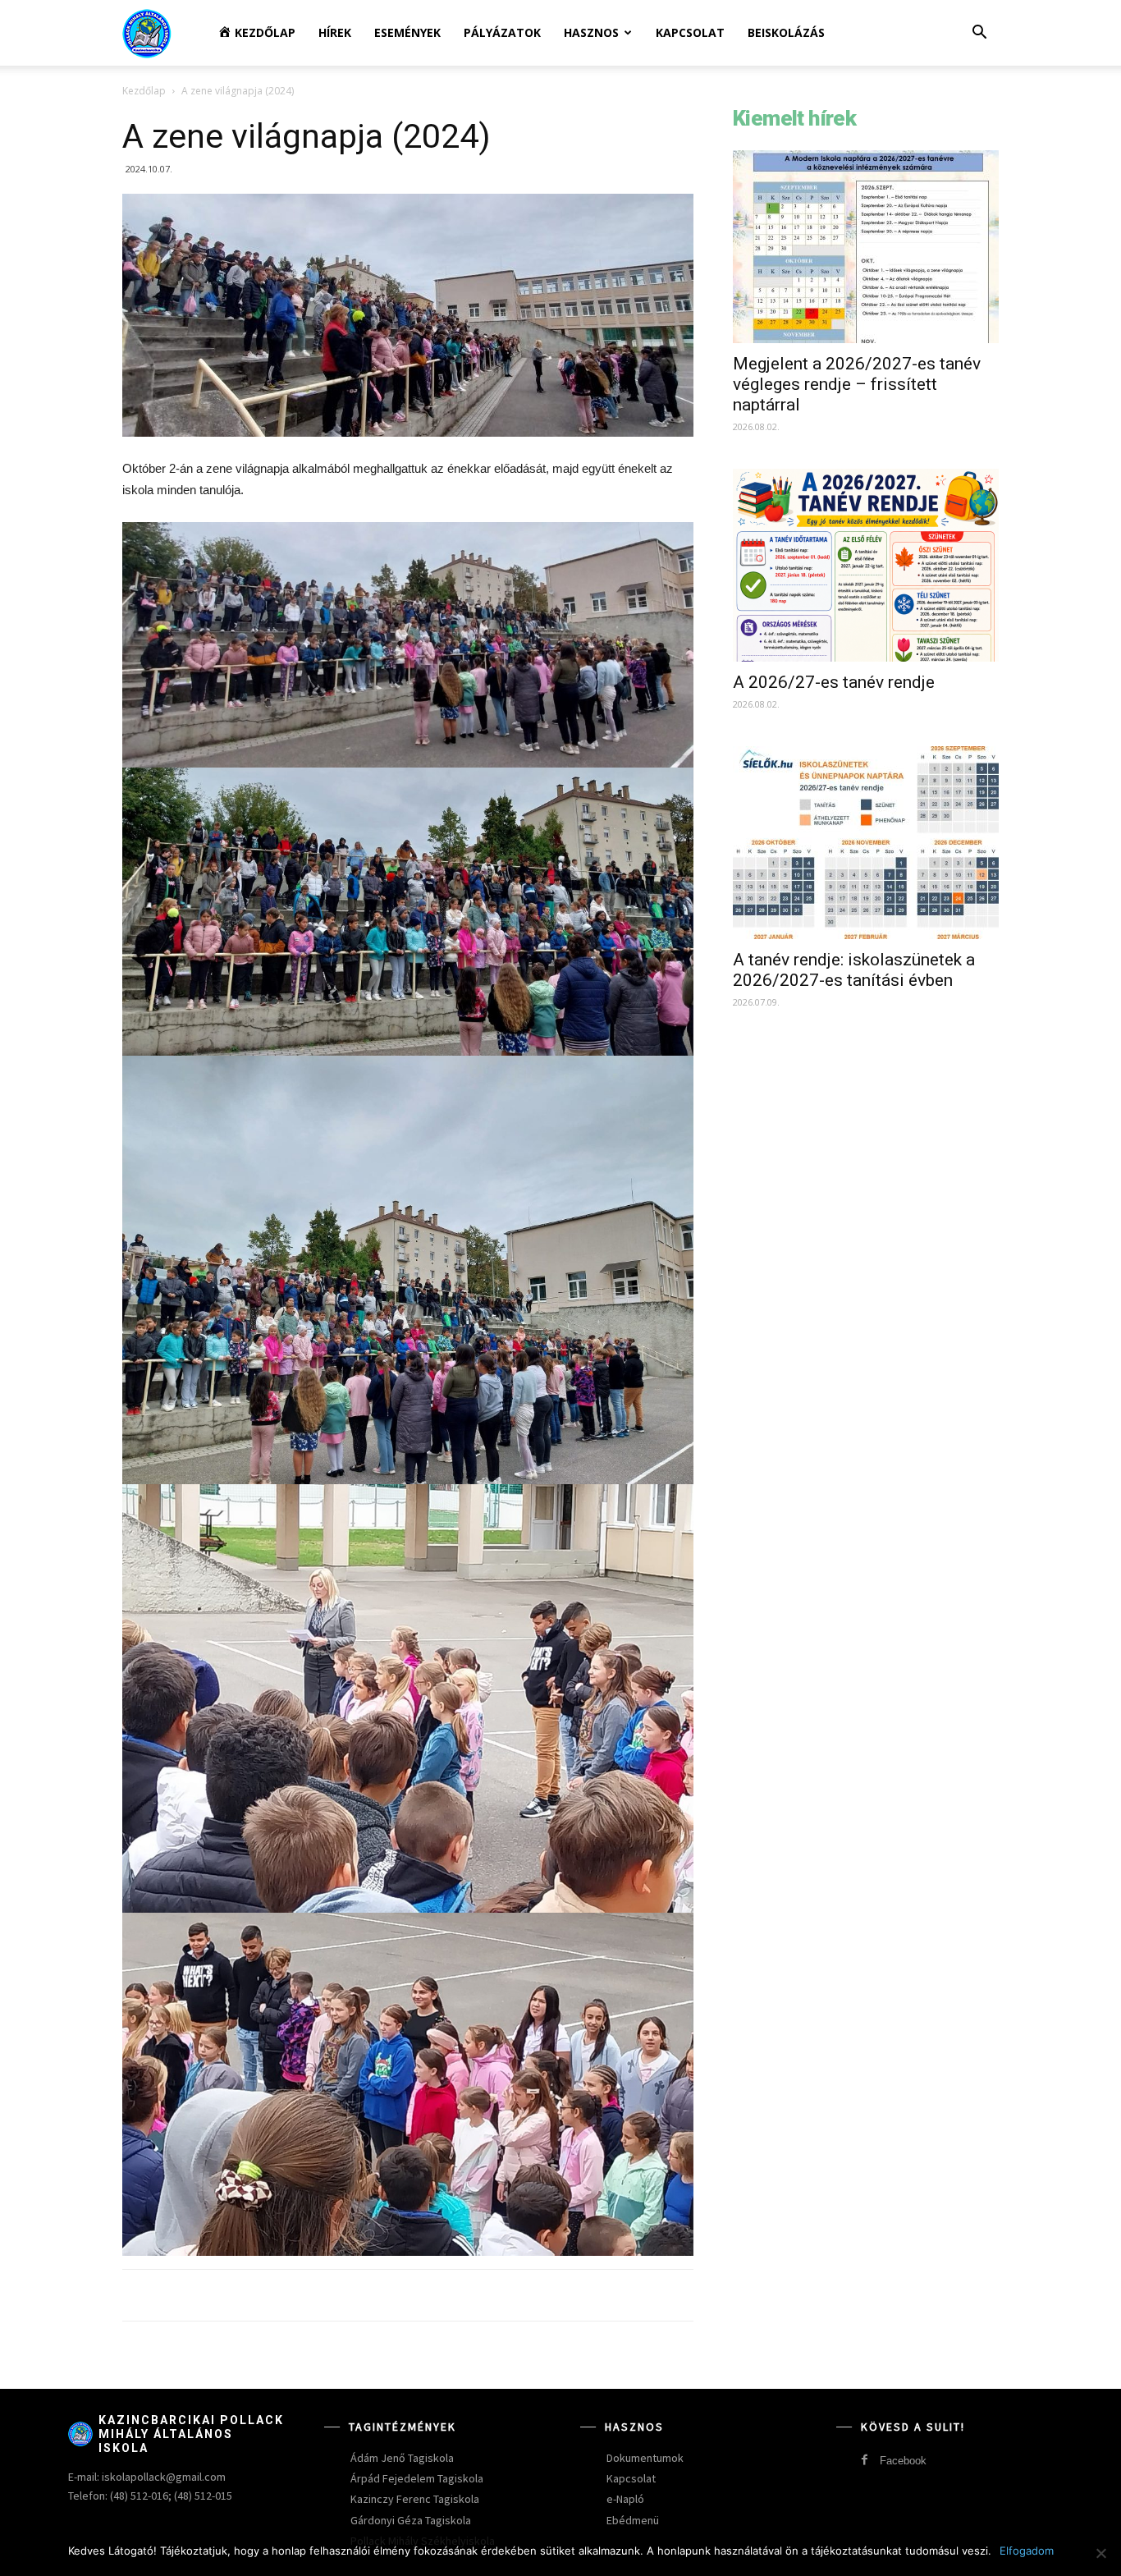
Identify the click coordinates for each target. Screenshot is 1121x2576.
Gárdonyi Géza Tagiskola (411, 2520)
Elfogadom (1027, 2551)
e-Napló (625, 2499)
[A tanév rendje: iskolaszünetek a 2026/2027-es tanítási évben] (866, 843)
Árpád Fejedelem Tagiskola (417, 2478)
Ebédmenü (633, 2520)
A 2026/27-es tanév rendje (834, 682)
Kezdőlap (144, 91)
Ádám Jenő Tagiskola (402, 2458)
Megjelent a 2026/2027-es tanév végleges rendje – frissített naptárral (857, 384)
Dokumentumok (645, 2458)
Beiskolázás (786, 32)
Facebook (903, 2461)
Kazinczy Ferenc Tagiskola (415, 2499)
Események (407, 32)
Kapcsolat (690, 32)
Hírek (335, 32)
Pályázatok (502, 32)
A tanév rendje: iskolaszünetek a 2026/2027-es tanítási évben (854, 970)
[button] (979, 34)
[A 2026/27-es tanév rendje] (866, 565)
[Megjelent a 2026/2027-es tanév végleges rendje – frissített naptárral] (866, 247)
